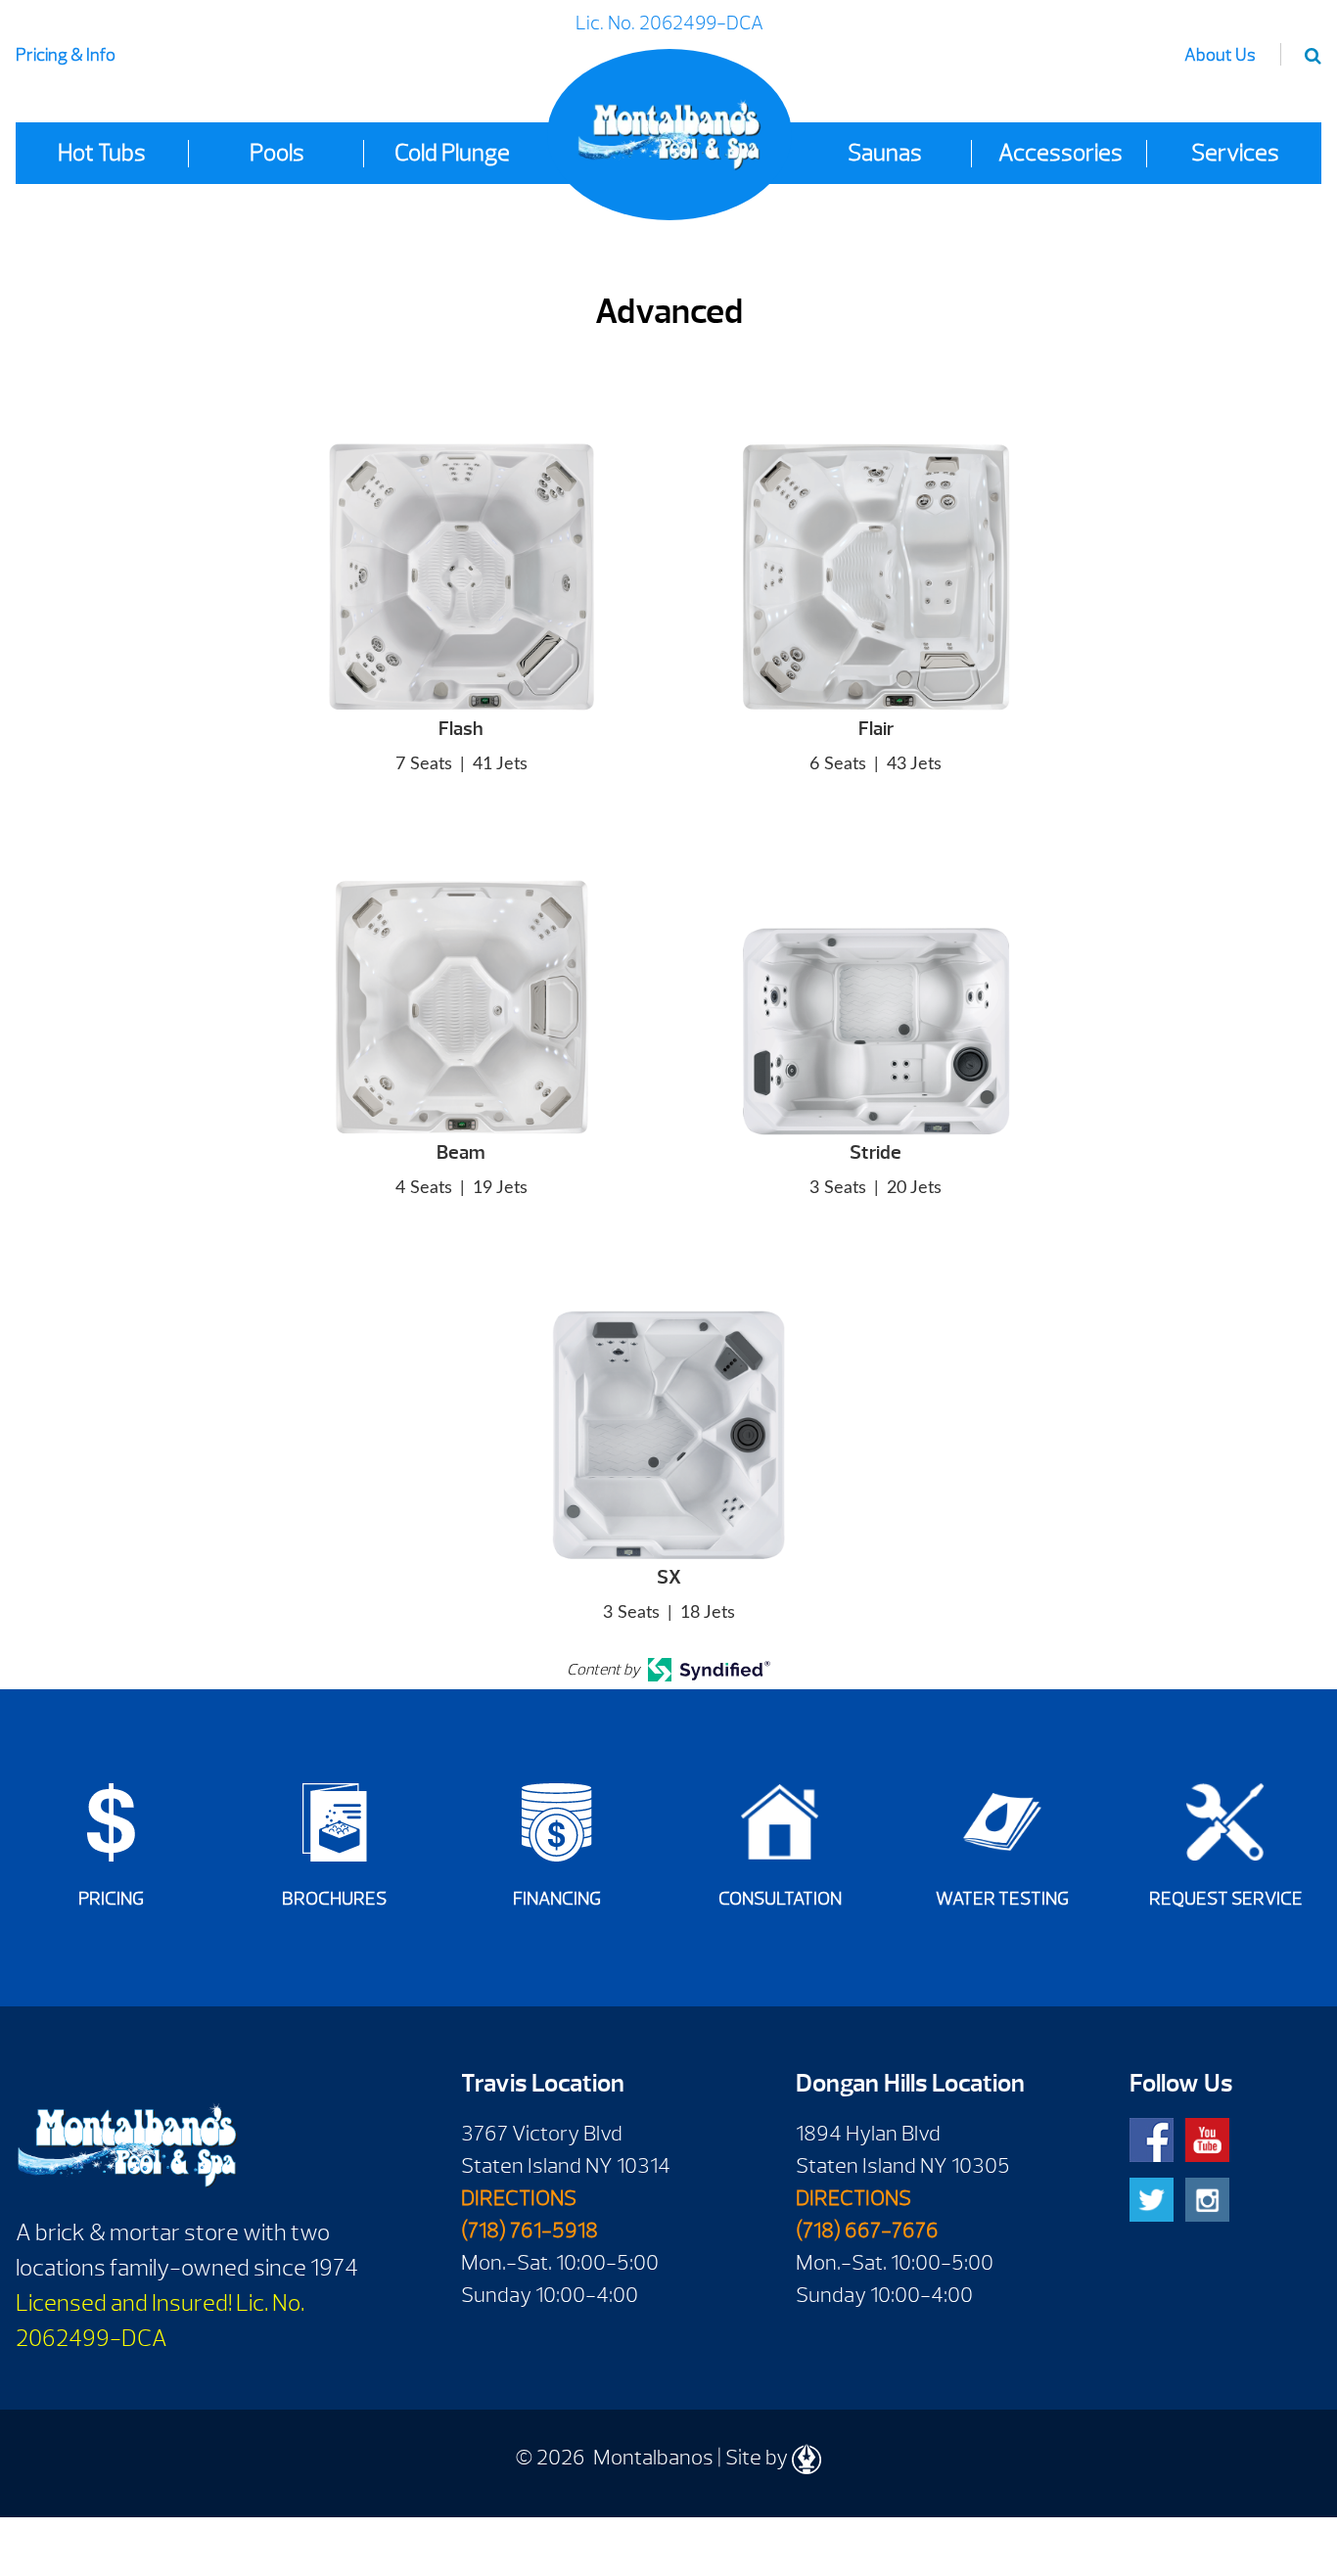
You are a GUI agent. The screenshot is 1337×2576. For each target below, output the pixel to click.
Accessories (1060, 153)
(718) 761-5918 (530, 2231)
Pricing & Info (66, 55)
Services (1235, 153)
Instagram (1207, 2200)
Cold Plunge (452, 153)
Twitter (1152, 2200)
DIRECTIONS (519, 2198)
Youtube (1207, 2140)
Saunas (885, 153)
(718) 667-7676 (867, 2231)
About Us (1220, 55)
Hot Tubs (102, 153)
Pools (277, 153)
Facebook (1152, 2140)
